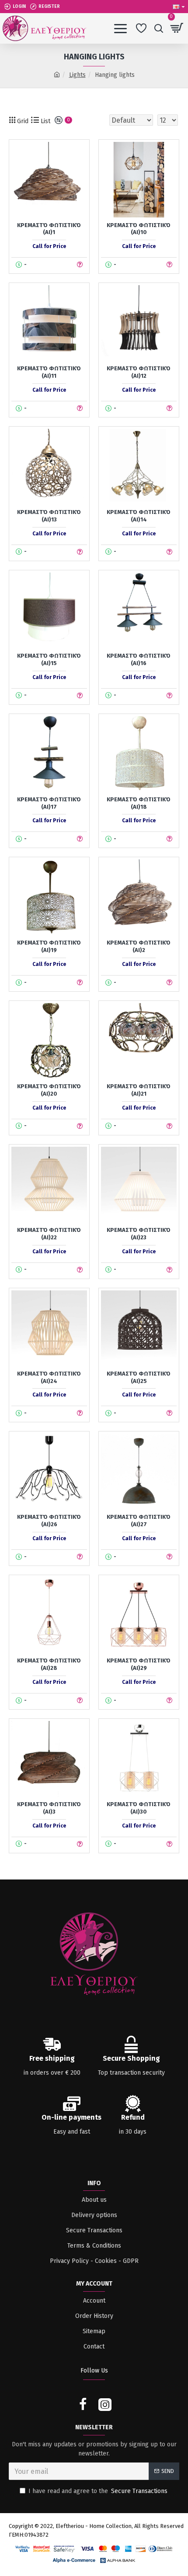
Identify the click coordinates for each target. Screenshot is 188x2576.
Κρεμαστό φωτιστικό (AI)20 (49, 1090)
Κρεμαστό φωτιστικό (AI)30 (139, 1808)
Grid (22, 121)
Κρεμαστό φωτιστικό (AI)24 (49, 1377)
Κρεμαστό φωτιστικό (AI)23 (139, 1234)
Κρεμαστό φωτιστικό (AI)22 (49, 1234)
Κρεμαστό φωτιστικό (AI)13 (49, 516)
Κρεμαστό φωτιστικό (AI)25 (139, 1377)
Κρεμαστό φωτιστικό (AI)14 (139, 516)
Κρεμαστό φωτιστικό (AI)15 (49, 659)
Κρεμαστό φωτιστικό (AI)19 (49, 946)
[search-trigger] (158, 28)
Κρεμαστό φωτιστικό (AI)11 (49, 372)
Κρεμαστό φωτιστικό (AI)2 (139, 946)
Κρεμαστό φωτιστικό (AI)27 (139, 1521)
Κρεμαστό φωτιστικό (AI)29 (139, 1664)
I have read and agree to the (98, 2491)
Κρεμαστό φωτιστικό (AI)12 (139, 372)
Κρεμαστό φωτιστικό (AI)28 (49, 1664)
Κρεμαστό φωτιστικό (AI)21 (139, 1090)
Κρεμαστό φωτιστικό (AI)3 (49, 1808)
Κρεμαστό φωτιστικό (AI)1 (49, 229)
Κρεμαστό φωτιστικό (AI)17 (49, 803)
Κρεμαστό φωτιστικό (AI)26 (49, 1521)
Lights (77, 75)
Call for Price (49, 246)
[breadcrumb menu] (57, 75)
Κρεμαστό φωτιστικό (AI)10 (139, 229)
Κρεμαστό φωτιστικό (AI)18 (139, 803)
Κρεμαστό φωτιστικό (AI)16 (139, 659)
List (45, 121)
